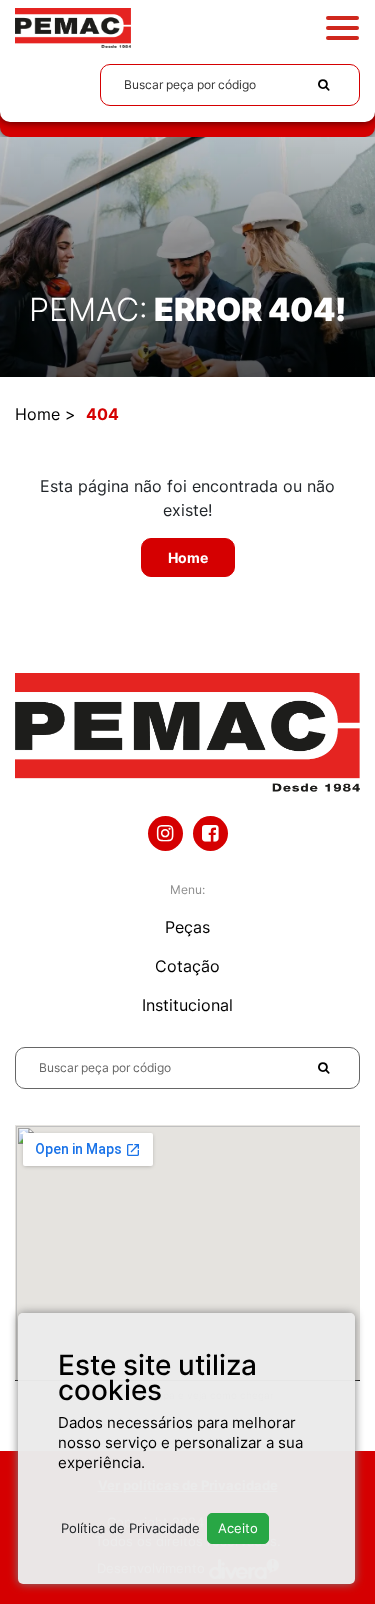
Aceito (238, 1528)
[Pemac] (73, 26)
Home (37, 414)
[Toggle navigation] (342, 28)
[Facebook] (210, 833)
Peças (187, 927)
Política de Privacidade (130, 1528)
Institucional (187, 1005)
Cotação (187, 966)
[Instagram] (165, 833)
